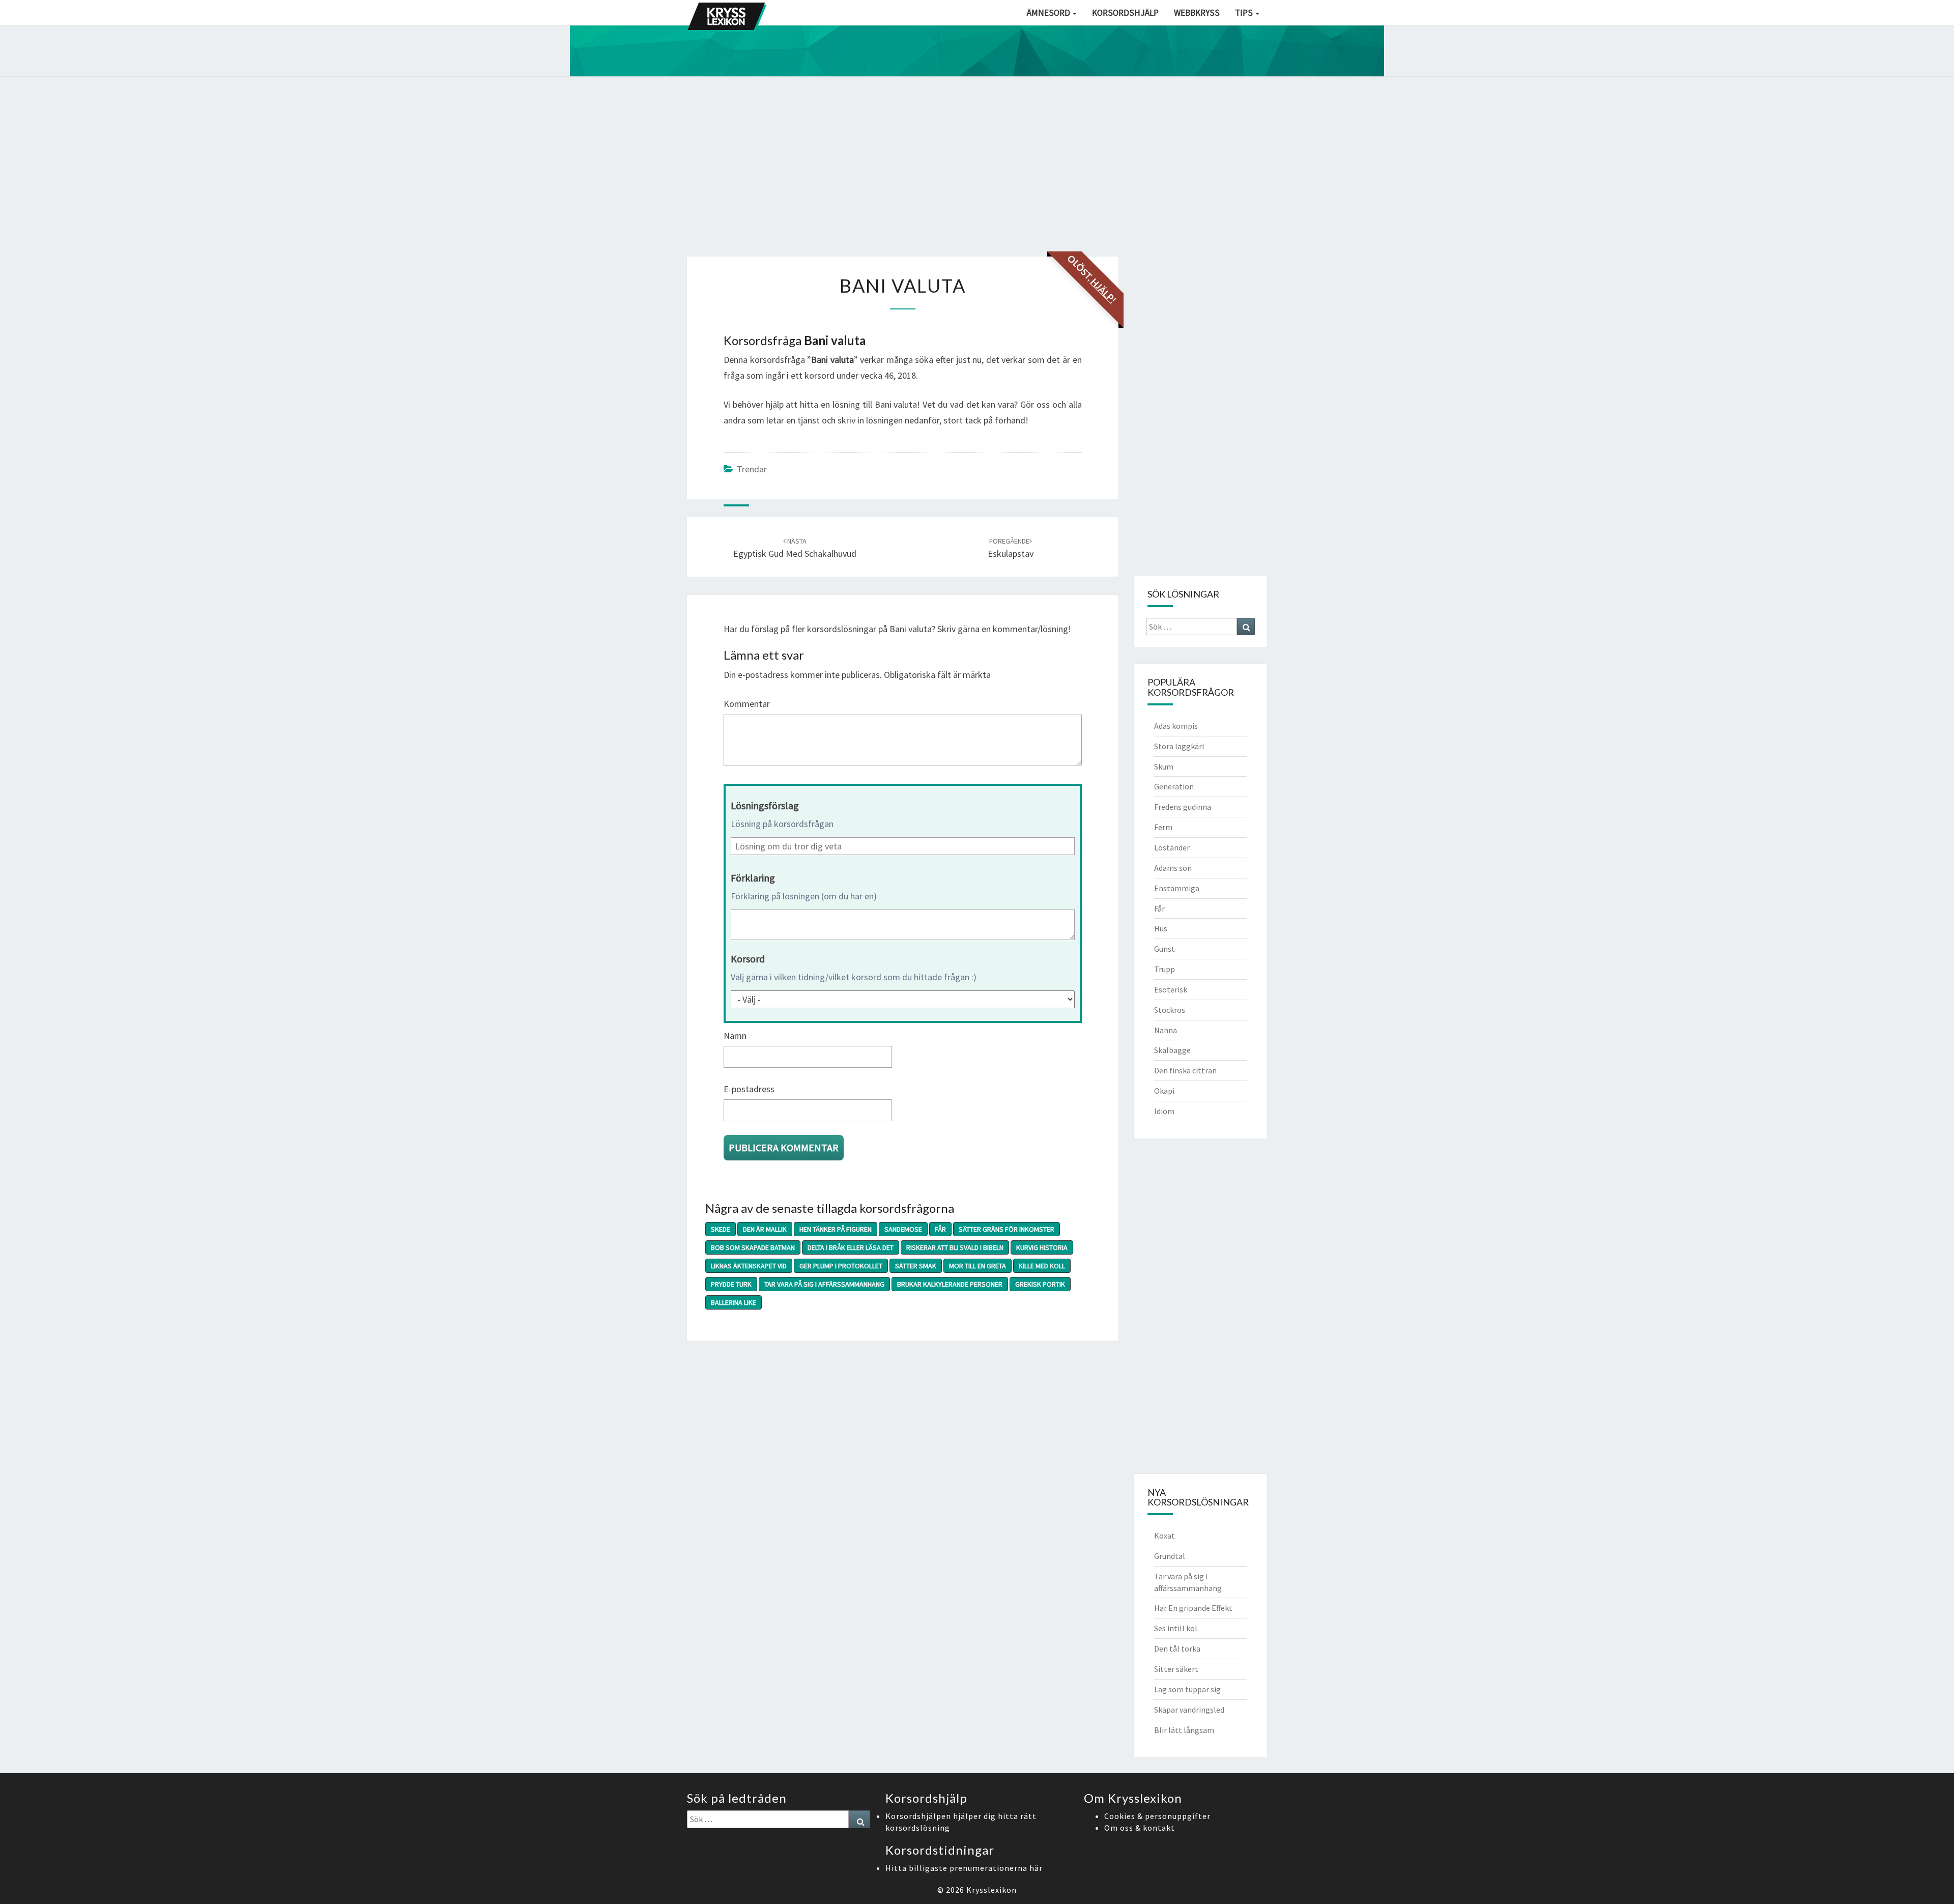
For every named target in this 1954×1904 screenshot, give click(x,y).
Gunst (1165, 949)
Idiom (1164, 1111)
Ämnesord (1049, 13)
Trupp (1165, 969)
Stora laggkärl (1179, 746)
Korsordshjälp (1125, 13)
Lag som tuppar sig (1187, 1689)
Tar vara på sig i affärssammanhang (824, 1284)
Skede (721, 1229)
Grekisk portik (1040, 1284)
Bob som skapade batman (753, 1247)
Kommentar (747, 704)
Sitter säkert (1176, 1669)
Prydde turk (731, 1284)
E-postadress (749, 1089)
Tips (1245, 13)
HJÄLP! (1103, 291)
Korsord (748, 959)
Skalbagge (1172, 1050)
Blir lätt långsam (1184, 1730)
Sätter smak (916, 1266)
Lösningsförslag (765, 805)
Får (940, 1229)
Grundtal (1170, 1556)
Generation (1174, 786)
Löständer (1172, 847)
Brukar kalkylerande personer (950, 1284)
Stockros (1170, 1010)
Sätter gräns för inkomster (1007, 1229)
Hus (1161, 928)
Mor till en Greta (978, 1266)
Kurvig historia (1042, 1247)
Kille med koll (1042, 1266)
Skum (1164, 766)
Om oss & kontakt (1140, 1828)
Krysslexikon (992, 1890)
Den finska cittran (1185, 1070)
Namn (735, 1035)
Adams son (1173, 868)
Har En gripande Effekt (1193, 1608)
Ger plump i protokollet (841, 1266)
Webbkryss (1197, 13)
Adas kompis (1176, 726)
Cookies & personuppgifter (1157, 1816)
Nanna (1166, 1030)
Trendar (752, 469)
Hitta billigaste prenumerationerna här (964, 1868)
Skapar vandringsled (1189, 1710)
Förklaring (753, 878)
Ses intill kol (1176, 1628)
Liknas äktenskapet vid (749, 1266)
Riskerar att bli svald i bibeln (955, 1247)
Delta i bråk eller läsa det (851, 1247)
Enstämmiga (1177, 888)
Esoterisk (1171, 989)
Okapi (1164, 1091)
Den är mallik (765, 1229)
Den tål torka (1177, 1649)
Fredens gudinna (1183, 807)
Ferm (1163, 827)
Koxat (1165, 1536)
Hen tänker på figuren (836, 1229)
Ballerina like (734, 1302)
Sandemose (903, 1229)
